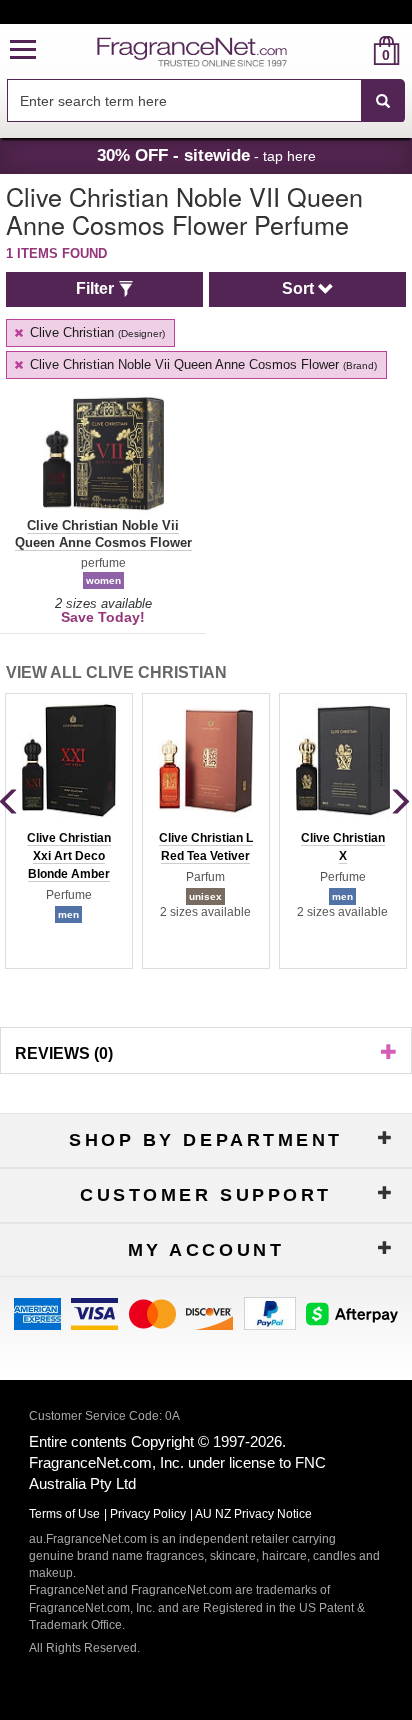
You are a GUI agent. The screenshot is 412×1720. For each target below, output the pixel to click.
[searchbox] (184, 100)
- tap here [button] (206, 155)
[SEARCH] (383, 101)
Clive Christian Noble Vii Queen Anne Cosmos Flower (201, 364)
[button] (23, 50)
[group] (68, 831)
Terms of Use (64, 1514)
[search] (354, 50)
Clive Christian (95, 332)
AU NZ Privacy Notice (253, 1514)
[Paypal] (270, 1311)
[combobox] (206, 101)
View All (116, 672)
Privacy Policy (148, 1514)
